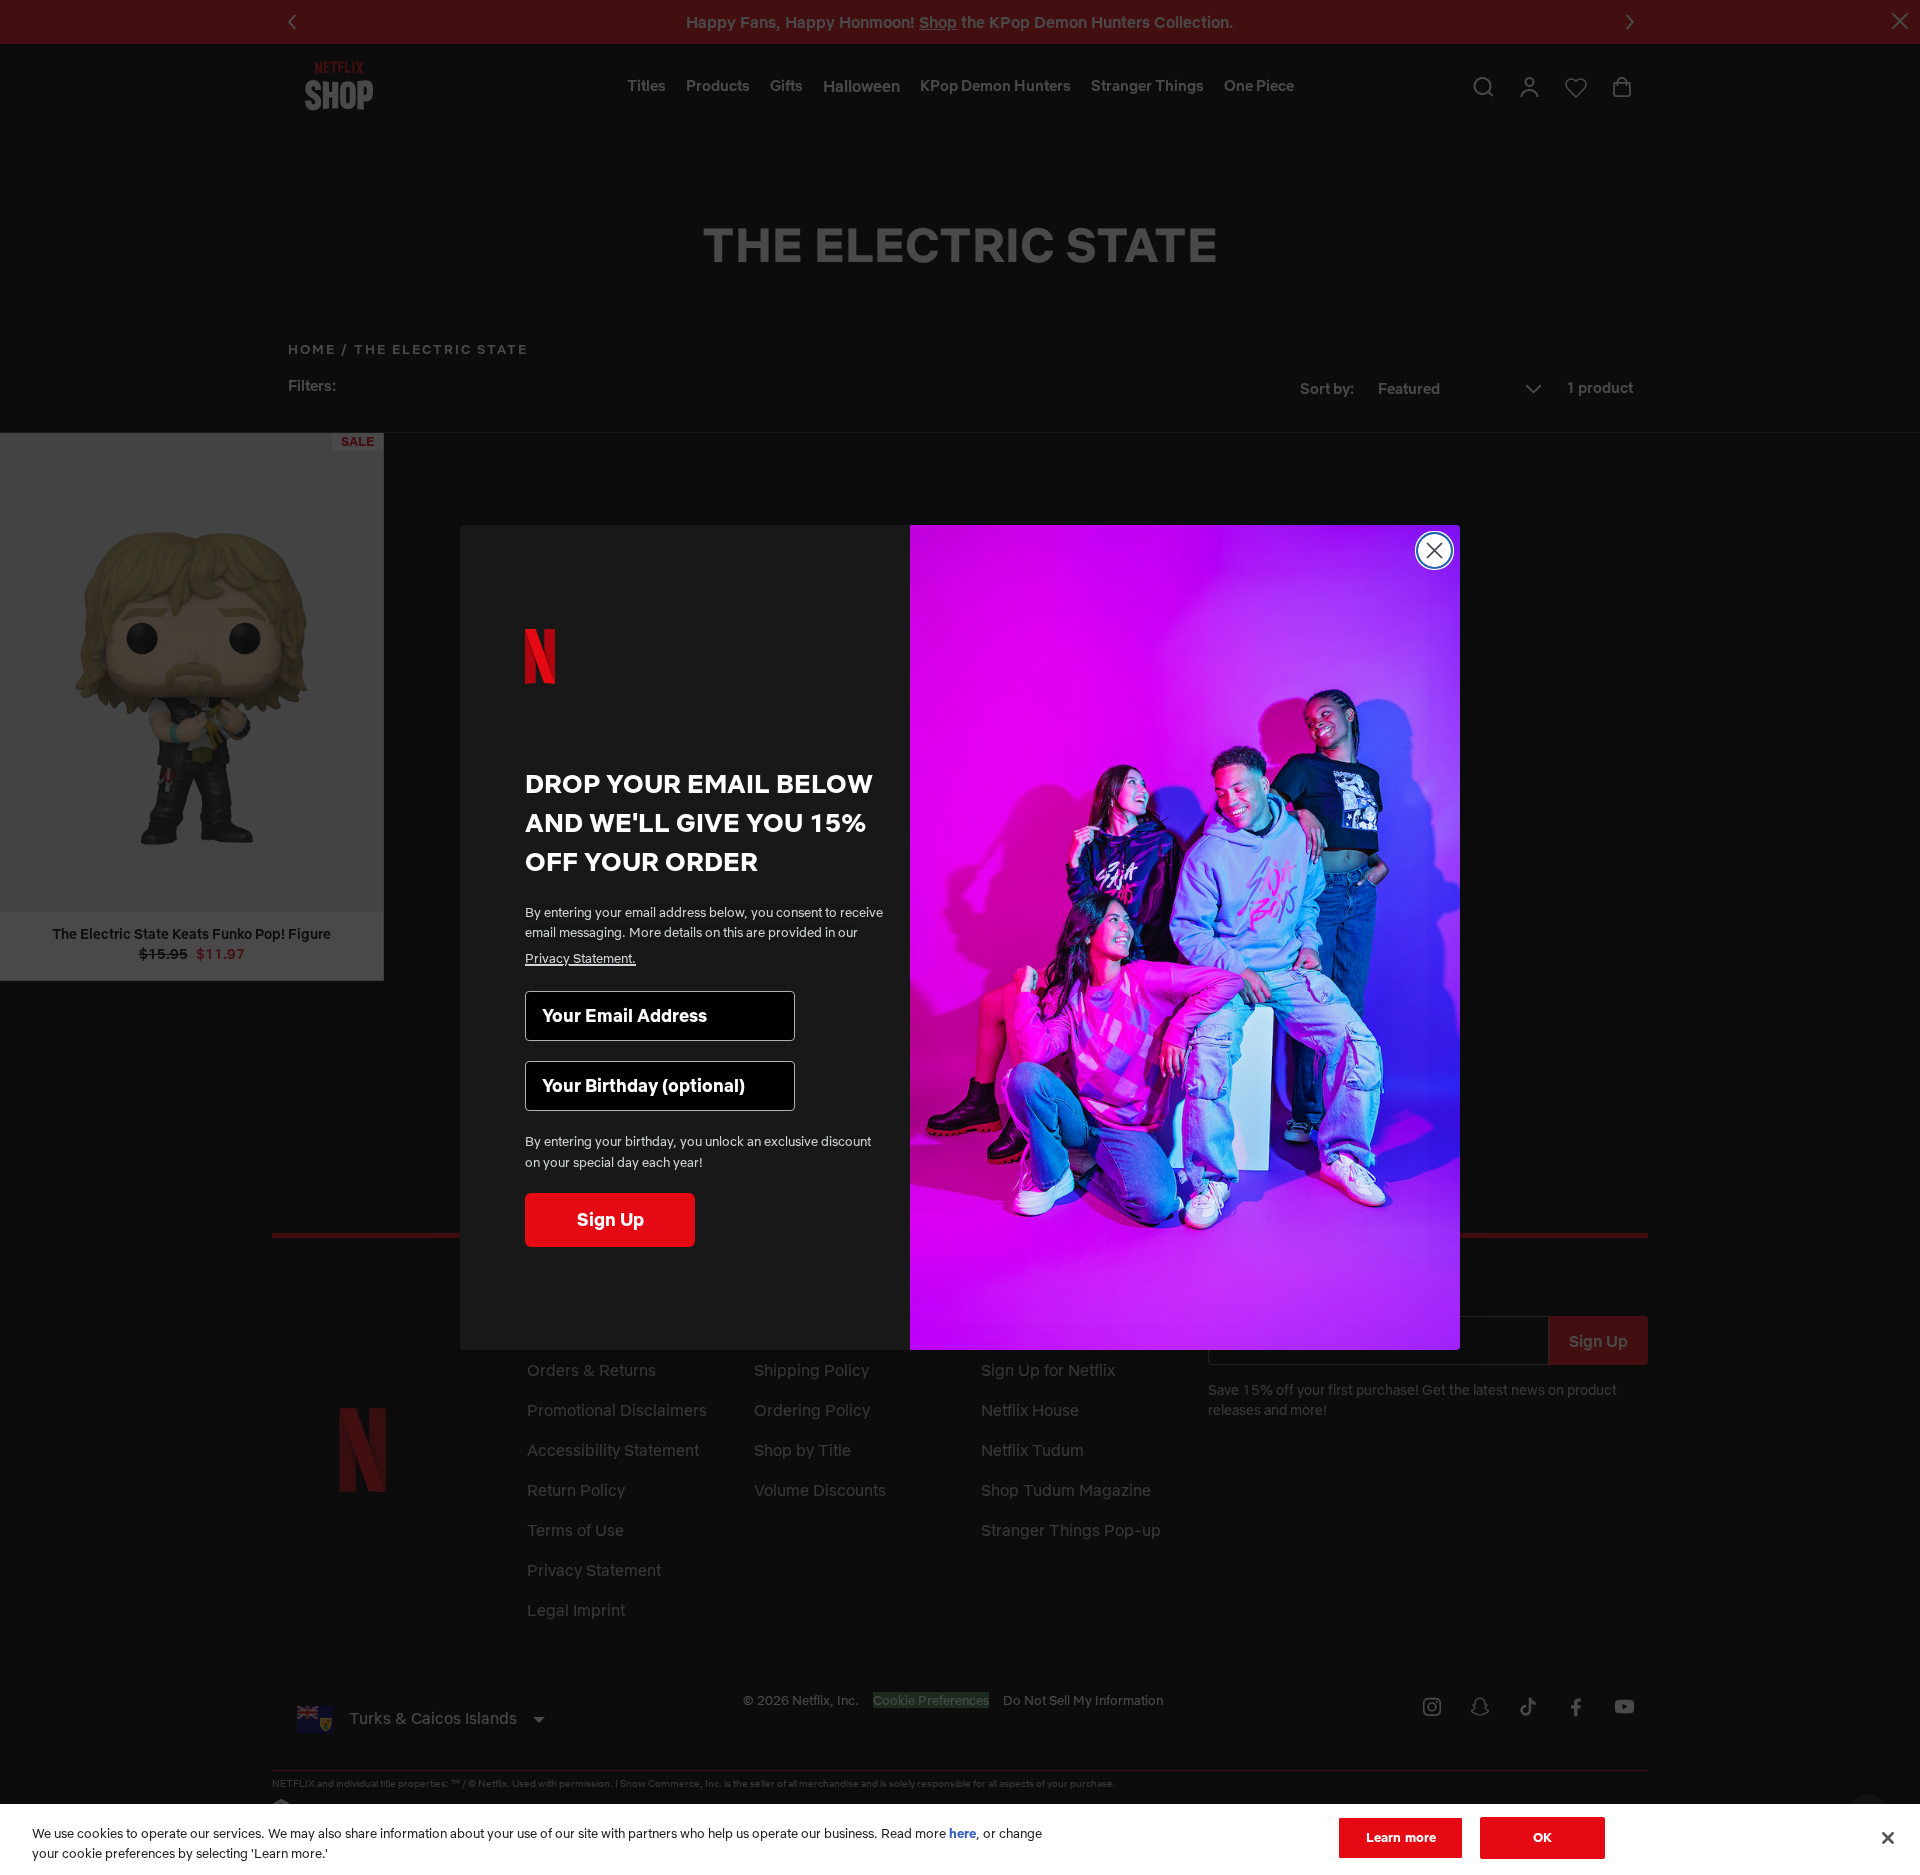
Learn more (1401, 1837)
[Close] (1888, 1838)
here (962, 1833)
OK (1542, 1837)
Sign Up (610, 1219)
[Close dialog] (1434, 550)
